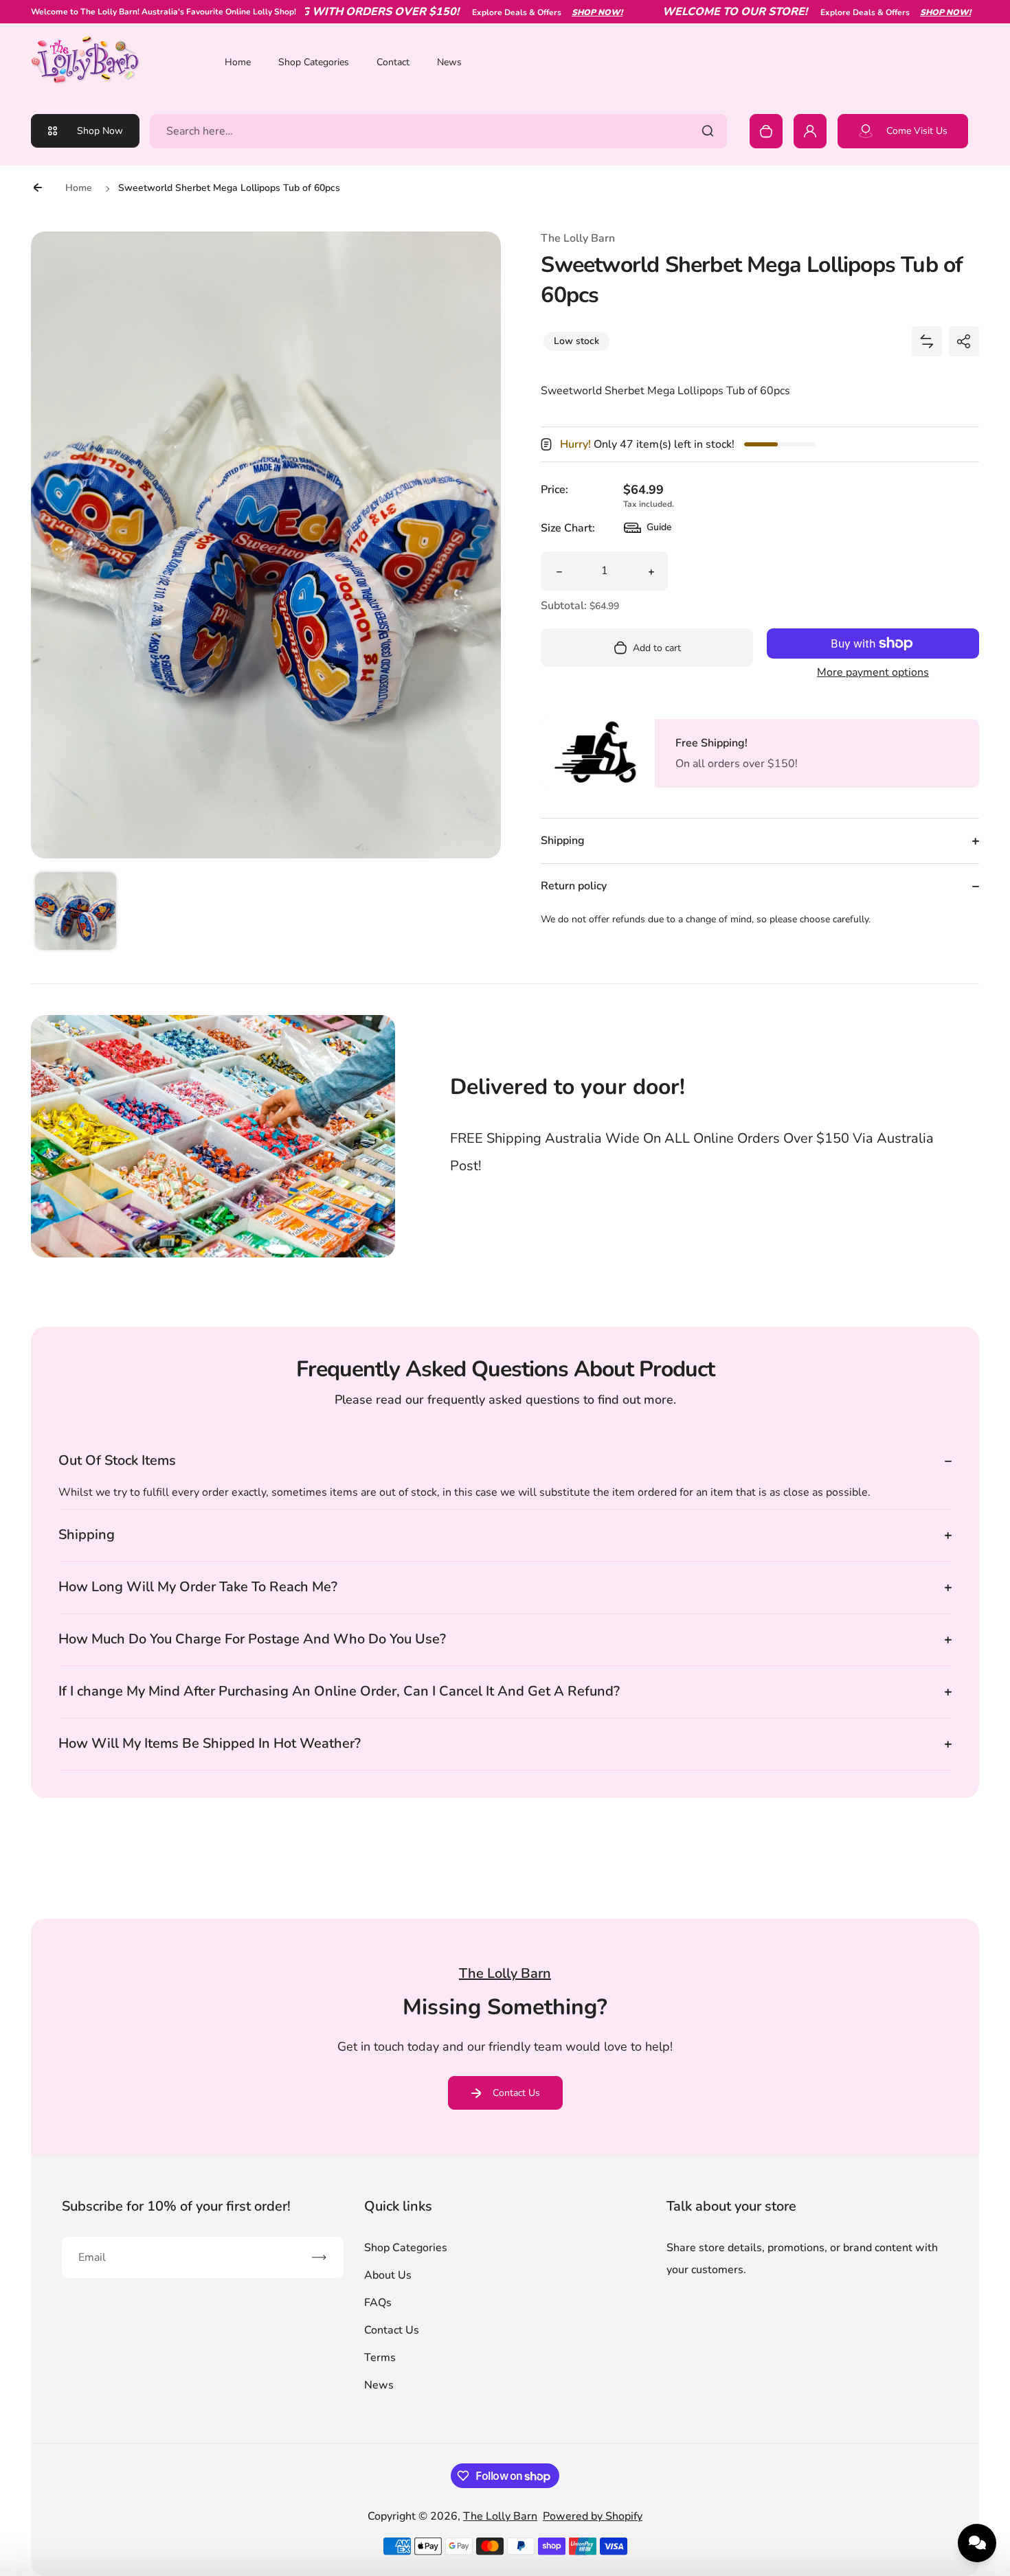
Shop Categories (314, 62)
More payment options (873, 672)
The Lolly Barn (500, 2516)
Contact (393, 62)
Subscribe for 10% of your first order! (176, 2206)
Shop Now (100, 131)
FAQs (378, 2303)
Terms (380, 2358)
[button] (76, 913)
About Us (388, 2275)
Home (238, 62)
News (449, 62)
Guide (648, 531)
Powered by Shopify (593, 2516)
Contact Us (516, 2093)
